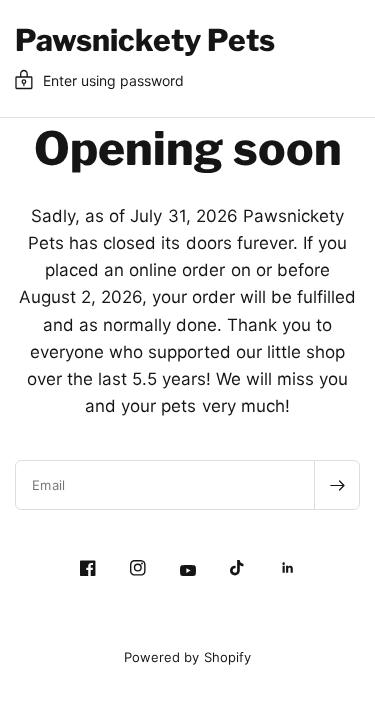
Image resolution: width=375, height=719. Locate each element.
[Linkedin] (288, 568)
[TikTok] (238, 568)
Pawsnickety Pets (145, 40)
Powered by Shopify (187, 657)
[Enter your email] (337, 485)
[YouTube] (188, 570)
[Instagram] (138, 568)
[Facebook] (88, 568)
